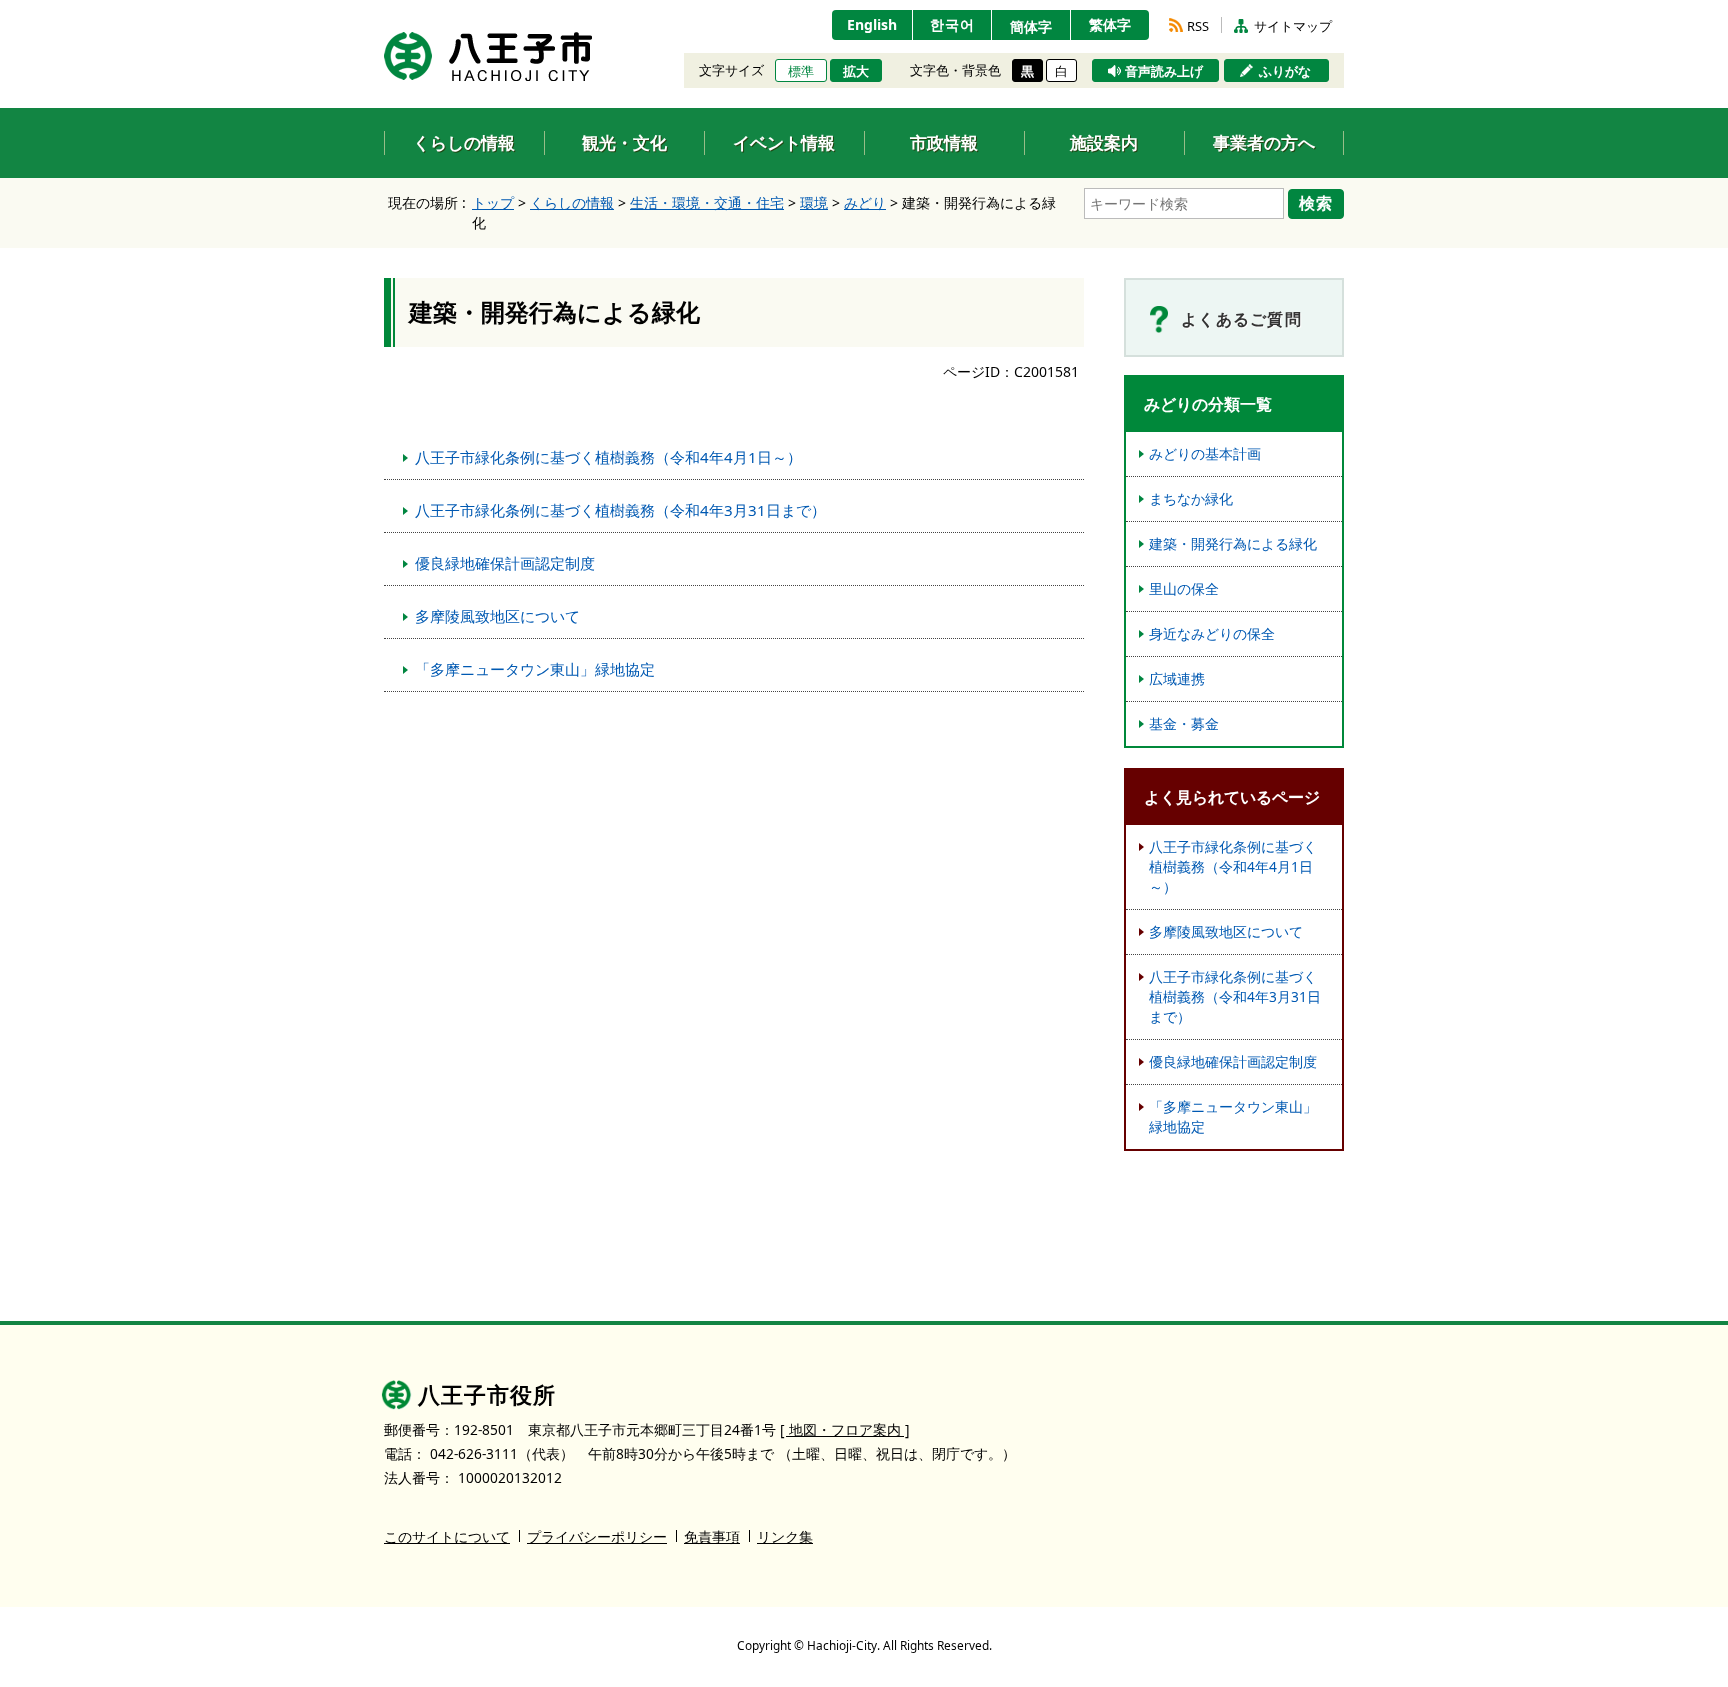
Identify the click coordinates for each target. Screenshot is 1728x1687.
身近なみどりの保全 (1212, 633)
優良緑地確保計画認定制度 (505, 563)
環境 (814, 202)
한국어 (952, 24)
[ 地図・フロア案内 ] (845, 1429)
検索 (1316, 203)
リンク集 (785, 1536)
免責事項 (712, 1536)
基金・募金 (1184, 723)
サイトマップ (1293, 26)
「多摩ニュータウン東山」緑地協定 (535, 669)
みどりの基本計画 (1205, 453)
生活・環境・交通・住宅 (707, 202)
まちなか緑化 (1191, 498)
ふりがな (1285, 71)
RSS (1198, 26)
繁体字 (1110, 24)
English (872, 24)
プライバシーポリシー (597, 1536)
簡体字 (1031, 26)
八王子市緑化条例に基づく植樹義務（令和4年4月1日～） (608, 457)
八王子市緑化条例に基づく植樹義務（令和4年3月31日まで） (620, 510)
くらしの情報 (572, 202)
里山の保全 (1184, 588)
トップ (493, 202)
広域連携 (1177, 678)
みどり (865, 202)
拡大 (856, 71)
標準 (801, 71)
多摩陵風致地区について (497, 616)
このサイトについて (447, 1536)
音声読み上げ (1164, 71)
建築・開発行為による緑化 (1233, 543)
